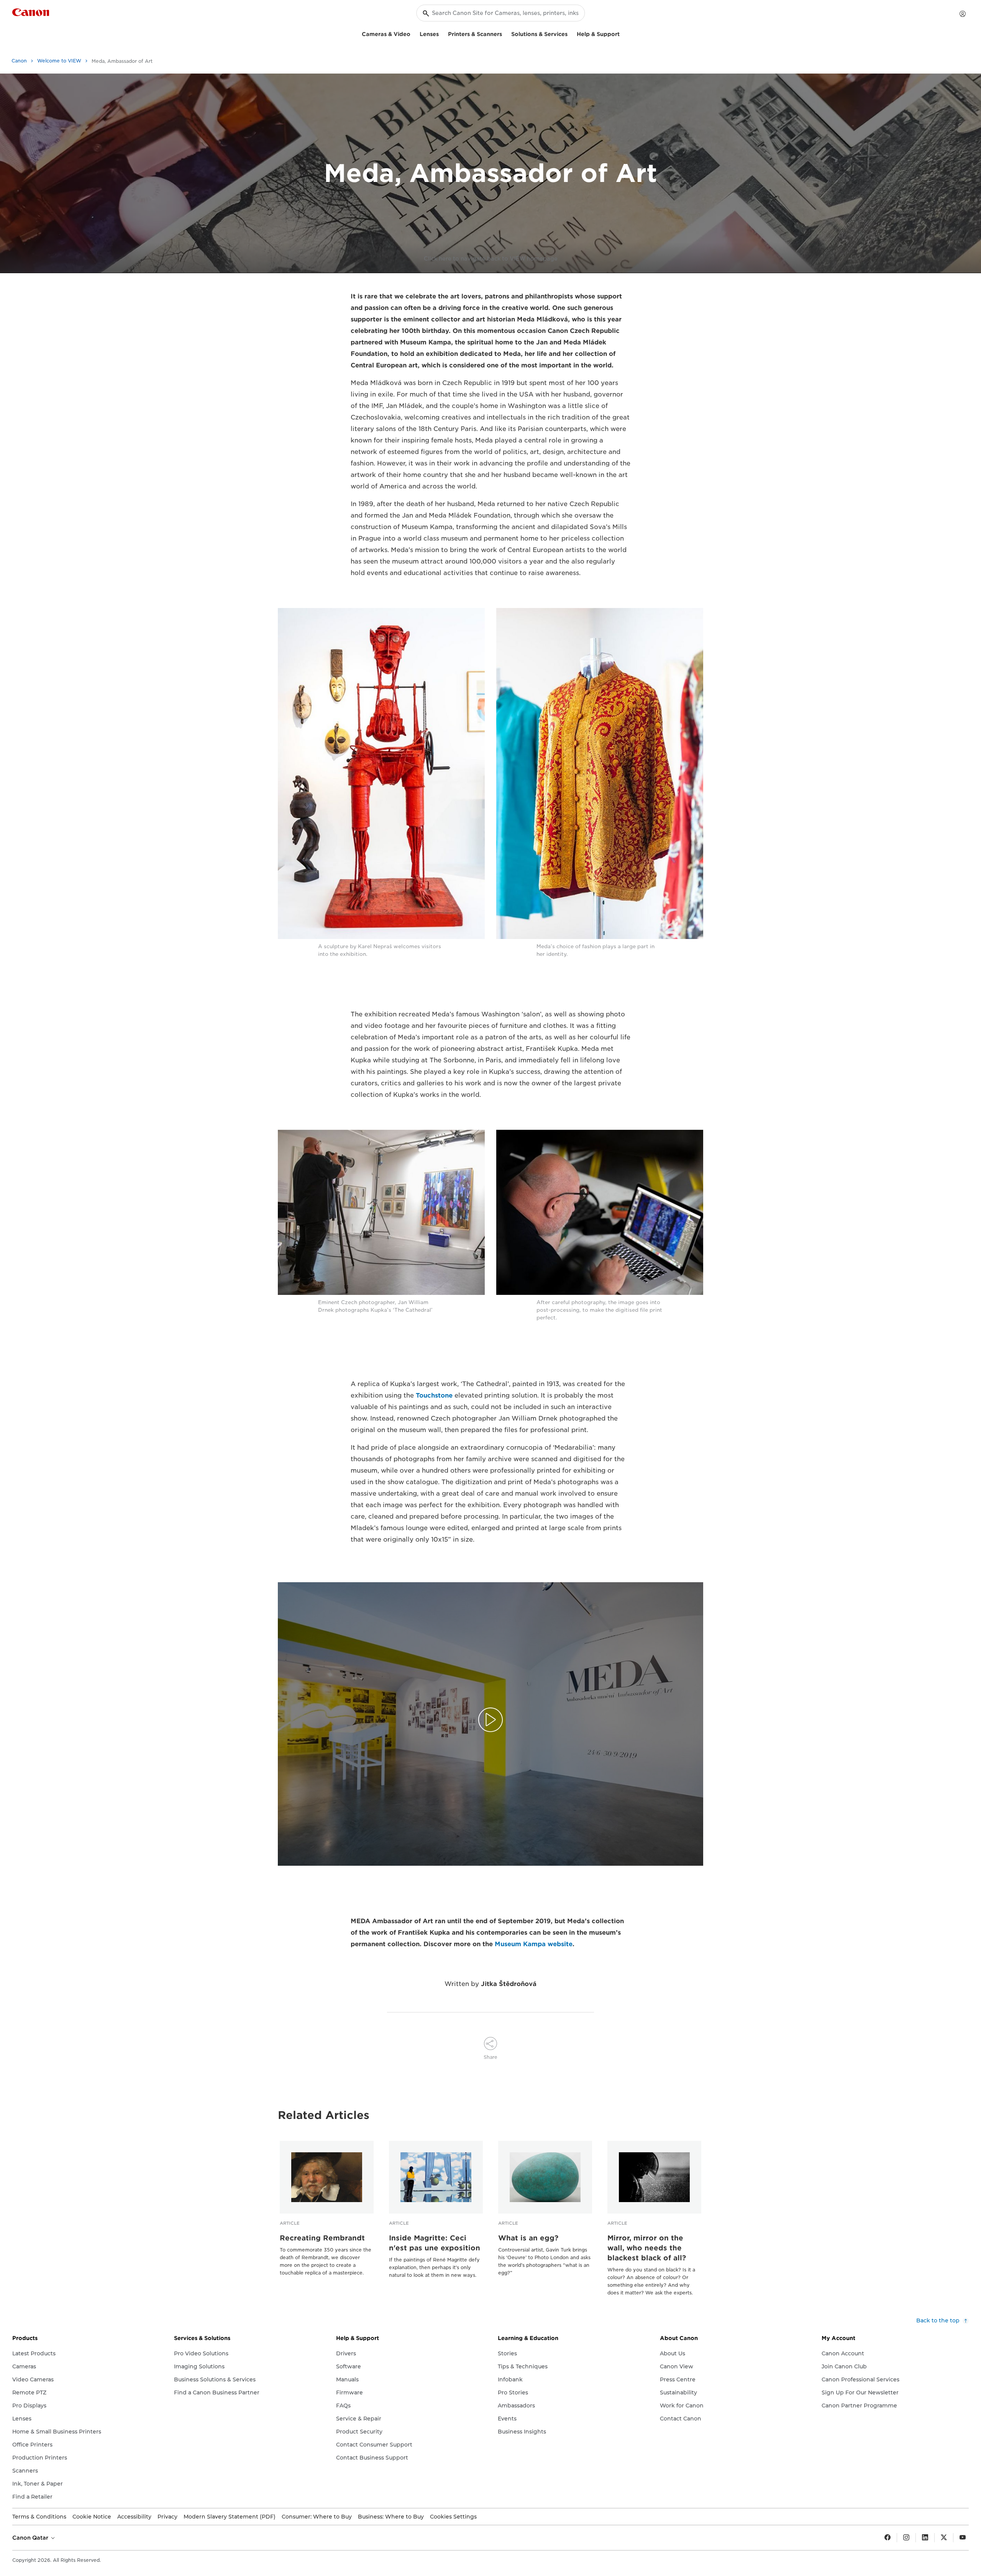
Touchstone (434, 1395)
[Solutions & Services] (571, 33)
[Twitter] (944, 2538)
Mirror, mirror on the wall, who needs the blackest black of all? (647, 2248)
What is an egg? (528, 2238)
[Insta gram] (906, 2538)
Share (490, 2057)
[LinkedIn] (925, 2538)
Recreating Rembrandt (322, 2238)
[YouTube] (963, 2538)
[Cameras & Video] (413, 33)
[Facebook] (887, 2538)
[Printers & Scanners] (505, 33)
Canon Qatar (31, 2538)
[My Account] (963, 14)
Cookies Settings (453, 2517)
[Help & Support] (623, 33)
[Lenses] (442, 33)
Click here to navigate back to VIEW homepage (491, 259)
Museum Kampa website (534, 1944)
